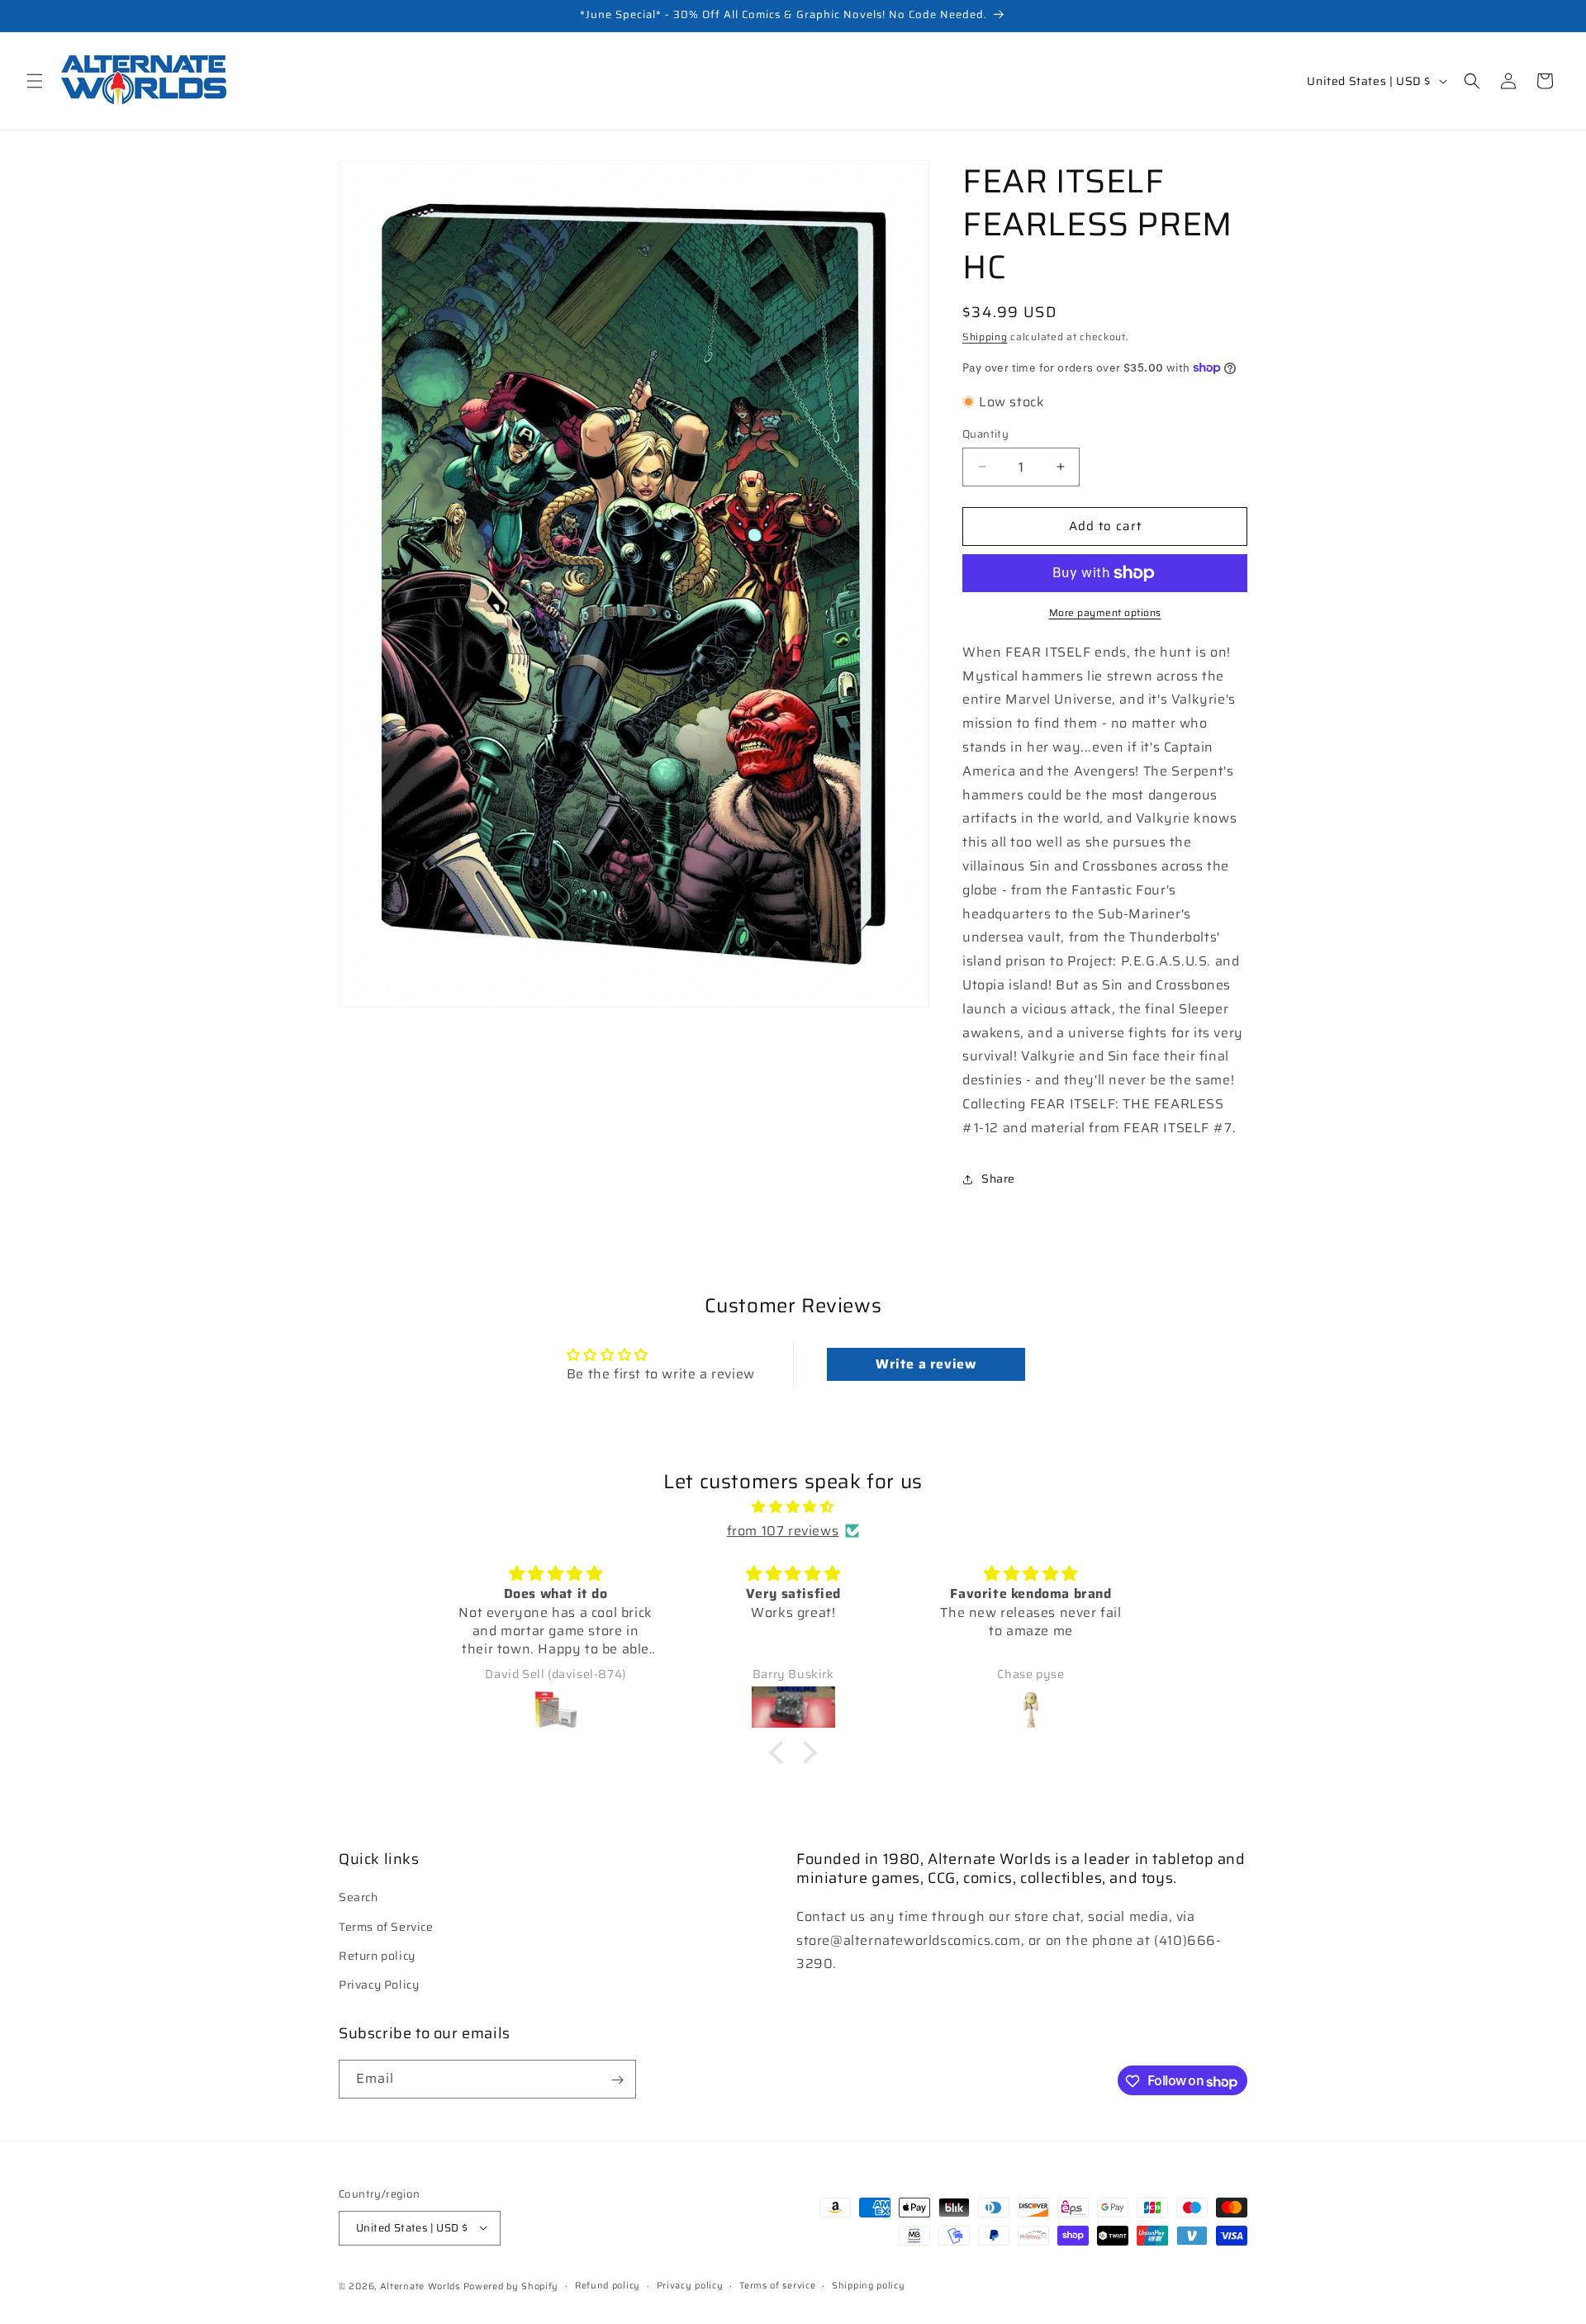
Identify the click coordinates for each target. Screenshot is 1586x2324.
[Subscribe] (617, 2080)
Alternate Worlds (420, 2286)
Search (359, 1898)
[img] (793, 1507)
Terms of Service (386, 1927)
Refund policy (608, 2285)
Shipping (985, 337)
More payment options (1105, 613)
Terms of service (777, 2285)
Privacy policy (690, 2285)
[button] (35, 81)
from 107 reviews (783, 1530)
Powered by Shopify (511, 2286)
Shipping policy (869, 2285)
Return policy (377, 1956)
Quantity (985, 434)
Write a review (926, 1364)
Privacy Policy (379, 1985)
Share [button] (998, 1179)
